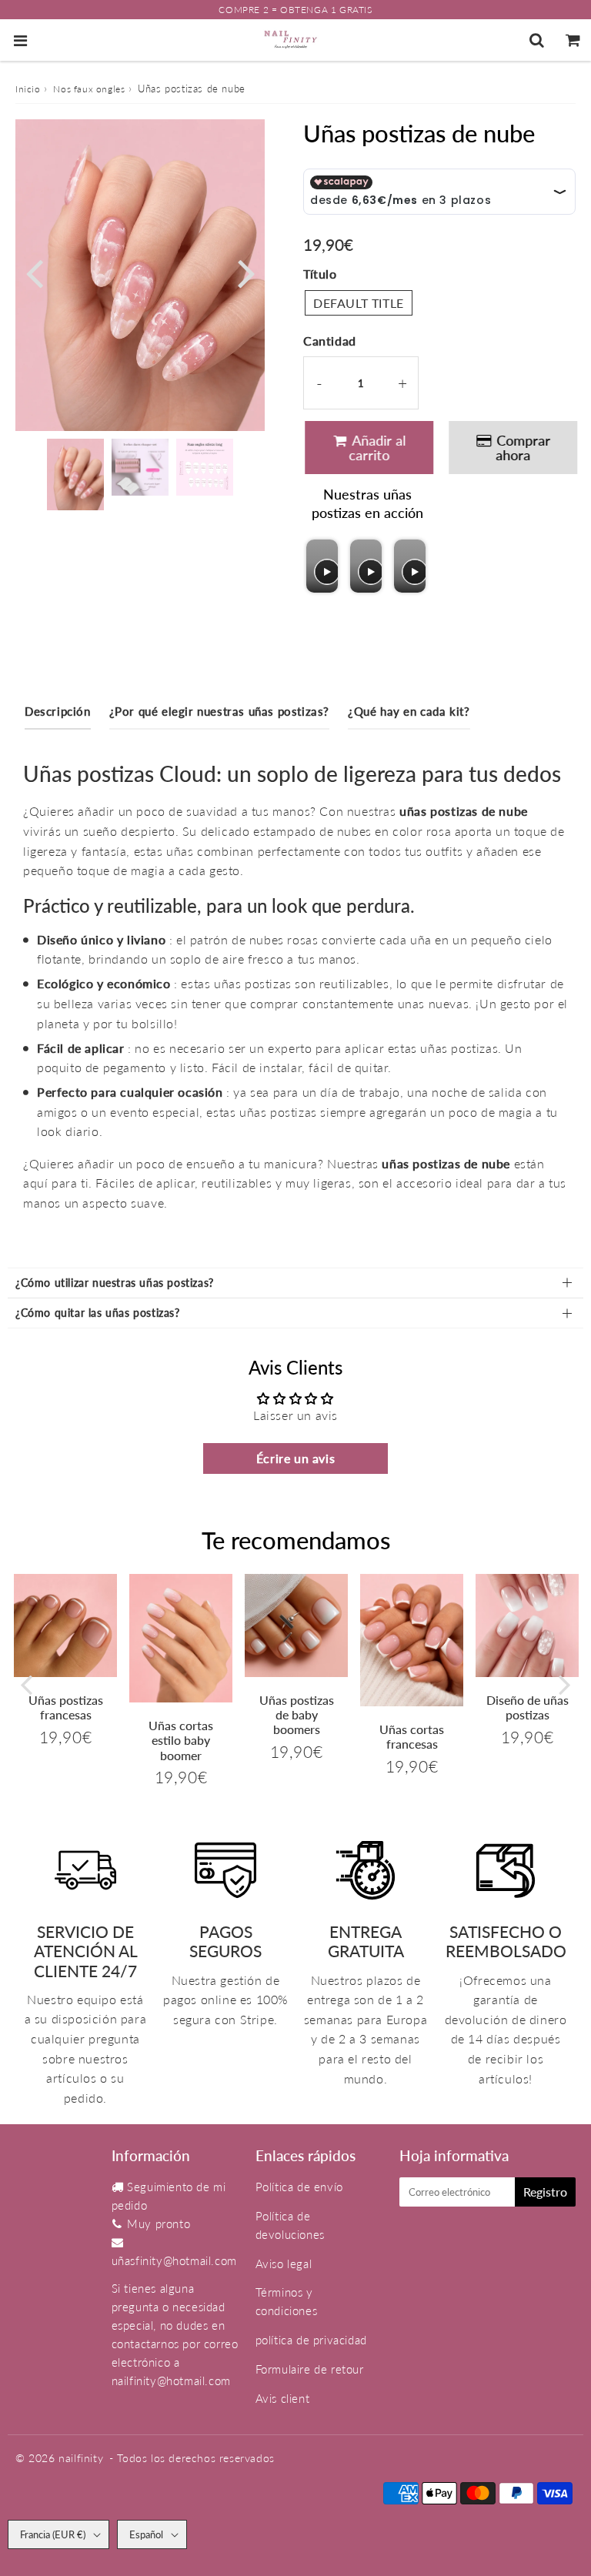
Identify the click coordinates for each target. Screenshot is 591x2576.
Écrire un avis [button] (295, 1458)
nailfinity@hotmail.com (171, 2381)
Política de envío (299, 2187)
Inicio (28, 89)
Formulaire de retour (310, 2369)
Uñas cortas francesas (412, 1736)
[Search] (537, 40)
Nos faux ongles (89, 89)
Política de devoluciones (290, 2225)
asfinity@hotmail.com (181, 2260)
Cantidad (330, 341)
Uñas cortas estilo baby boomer (181, 1740)
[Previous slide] (320, 566)
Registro (545, 2192)
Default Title (359, 303)
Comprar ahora (521, 448)
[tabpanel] (75, 474)
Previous (34, 272)
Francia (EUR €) (53, 2534)
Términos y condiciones (287, 2301)
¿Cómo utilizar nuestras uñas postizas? (115, 1283)
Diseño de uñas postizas (528, 1707)
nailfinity (81, 2458)
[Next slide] (413, 566)
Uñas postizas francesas (66, 1707)
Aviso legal (284, 2264)
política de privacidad (311, 2340)
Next (246, 272)
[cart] (573, 40)
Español (146, 2534)
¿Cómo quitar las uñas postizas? (98, 1313)
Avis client (283, 2398)
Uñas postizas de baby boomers (297, 1714)
